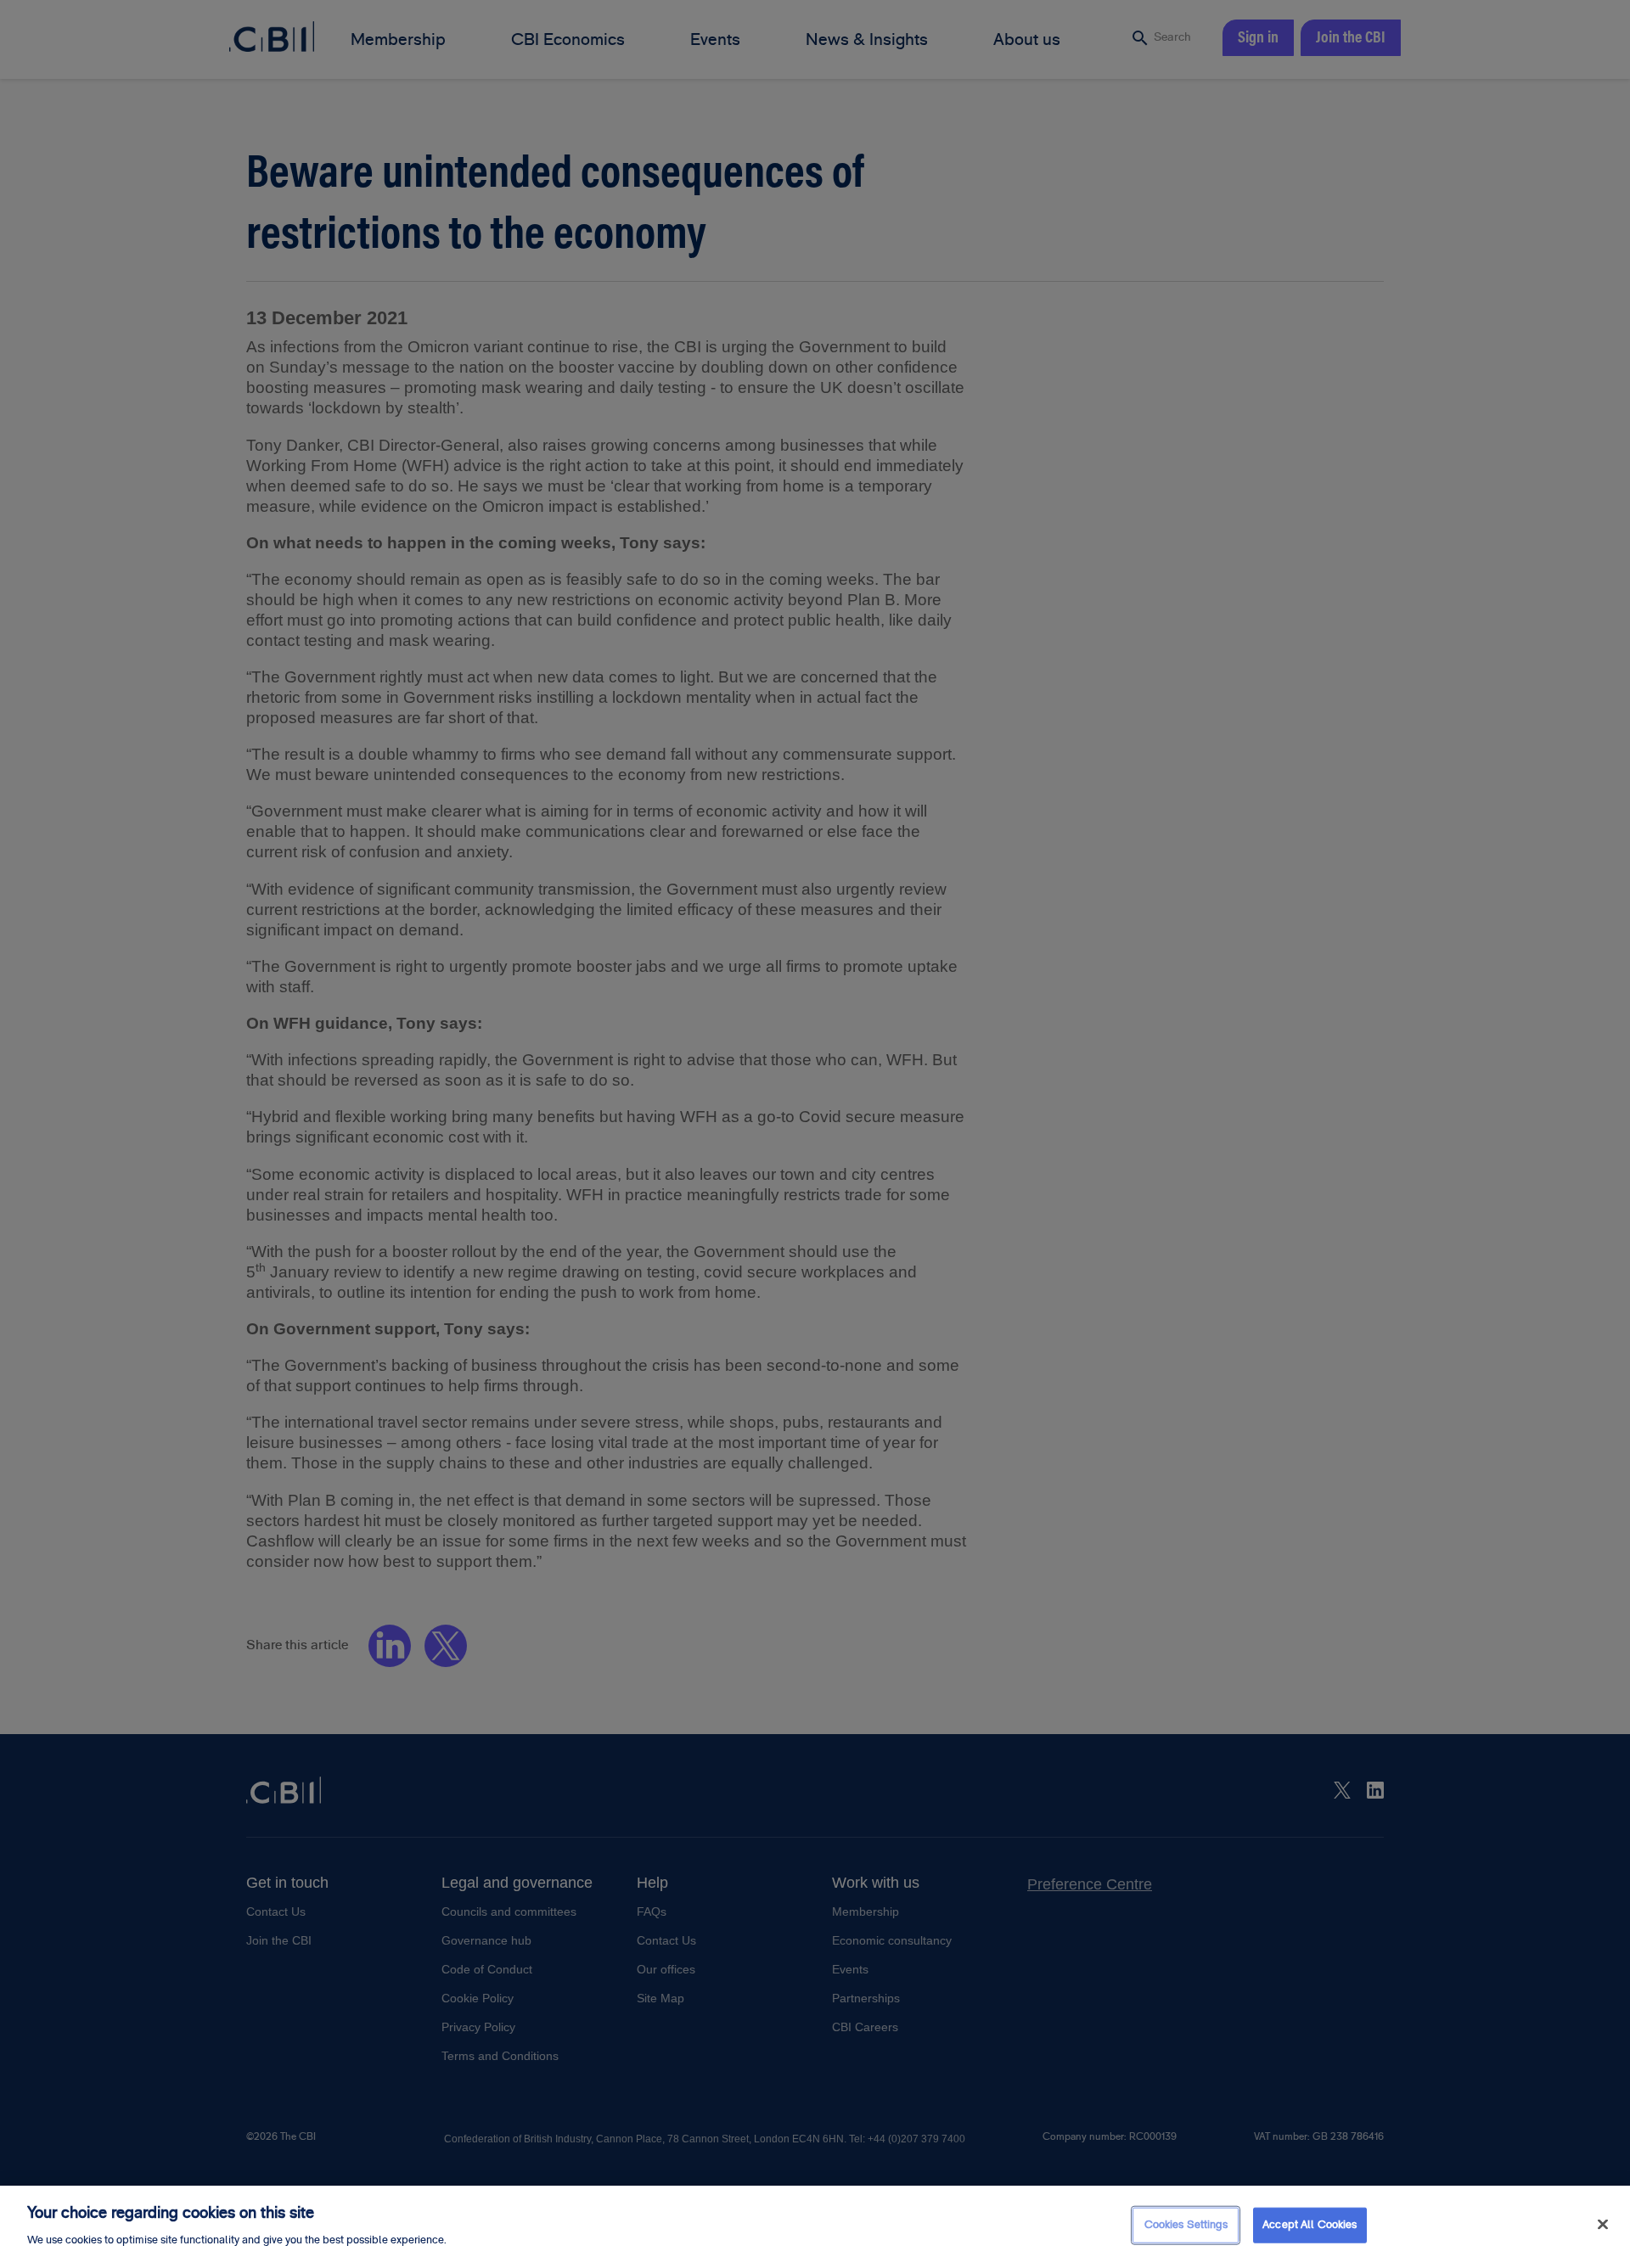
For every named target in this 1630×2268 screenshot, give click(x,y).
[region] (815, 2227)
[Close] (1603, 2225)
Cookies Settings (1186, 2225)
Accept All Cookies (1310, 2225)
